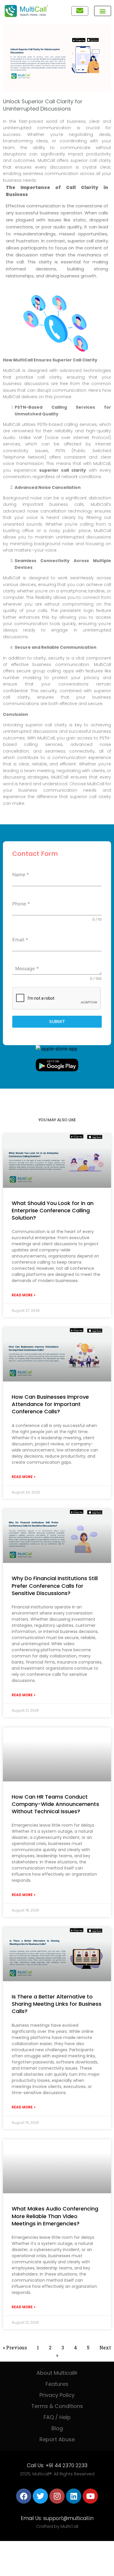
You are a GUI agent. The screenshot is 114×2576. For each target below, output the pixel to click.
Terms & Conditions (57, 2406)
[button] (103, 11)
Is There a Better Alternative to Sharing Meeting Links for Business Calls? (57, 2004)
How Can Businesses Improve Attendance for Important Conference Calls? (50, 1404)
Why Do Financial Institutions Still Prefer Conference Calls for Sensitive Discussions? (55, 1586)
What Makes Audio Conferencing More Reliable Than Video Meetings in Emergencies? (55, 2216)
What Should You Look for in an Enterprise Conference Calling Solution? (53, 1210)
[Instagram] (57, 2496)
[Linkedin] (74, 2496)
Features (57, 2384)
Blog (57, 2428)
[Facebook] (24, 2496)
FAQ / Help (57, 2417)
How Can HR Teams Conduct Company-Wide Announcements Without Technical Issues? (55, 1804)
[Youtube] (90, 2496)
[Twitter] (40, 2496)
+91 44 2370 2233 (66, 2465)
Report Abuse (57, 2439)
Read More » (24, 1295)
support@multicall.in (68, 2518)
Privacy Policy (57, 2395)
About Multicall (57, 2373)
